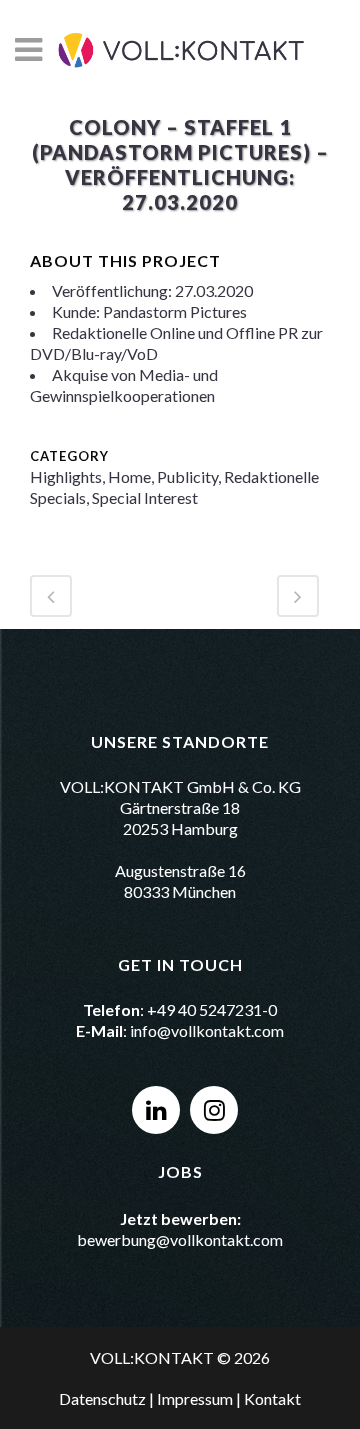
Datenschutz (102, 1398)
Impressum (195, 1398)
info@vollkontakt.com (207, 1030)
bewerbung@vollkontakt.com (180, 1239)
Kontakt (272, 1398)
